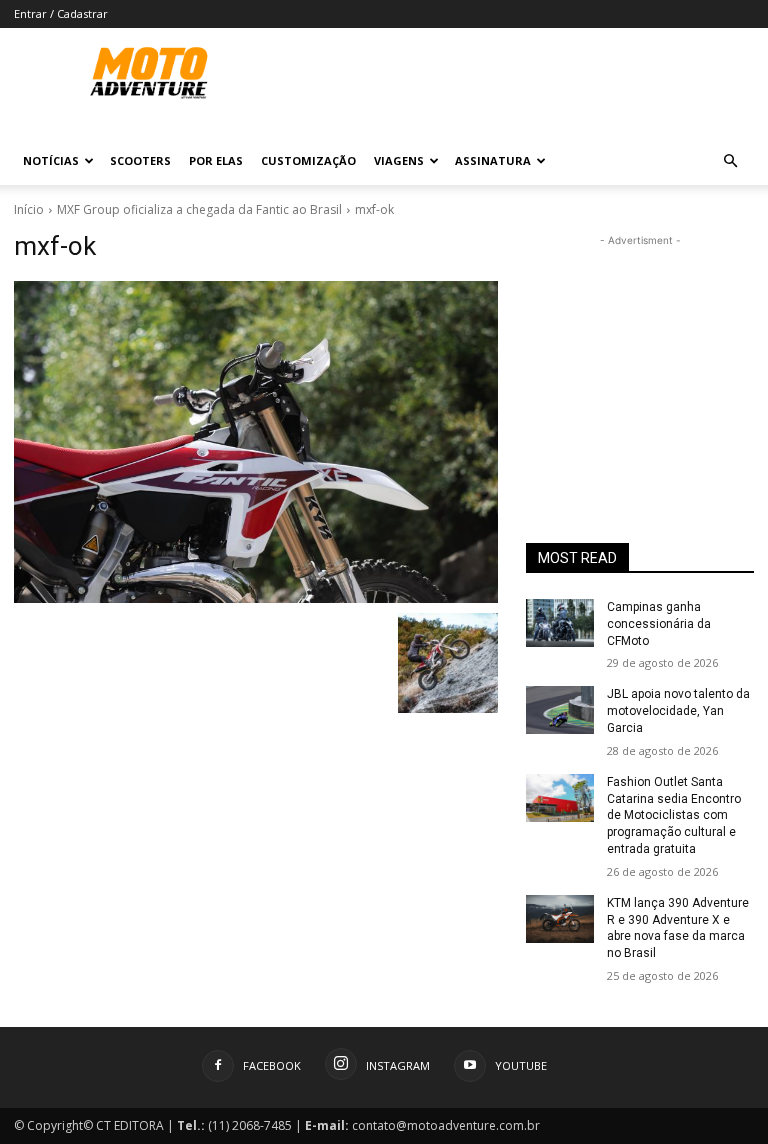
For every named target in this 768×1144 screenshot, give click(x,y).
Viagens (399, 160)
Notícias (51, 160)
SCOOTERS (140, 160)
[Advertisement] (640, 351)
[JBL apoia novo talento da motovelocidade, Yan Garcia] (560, 710)
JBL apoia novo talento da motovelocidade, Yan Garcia (678, 711)
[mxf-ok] (256, 442)
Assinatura (493, 160)
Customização (308, 160)
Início (29, 209)
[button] (730, 161)
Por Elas (216, 160)
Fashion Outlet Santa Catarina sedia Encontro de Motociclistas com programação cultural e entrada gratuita (674, 815)
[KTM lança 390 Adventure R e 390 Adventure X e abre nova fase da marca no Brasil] (560, 919)
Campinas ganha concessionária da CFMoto (659, 624)
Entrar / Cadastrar (61, 13)
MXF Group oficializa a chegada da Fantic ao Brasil (199, 209)
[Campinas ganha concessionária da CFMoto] (560, 623)
